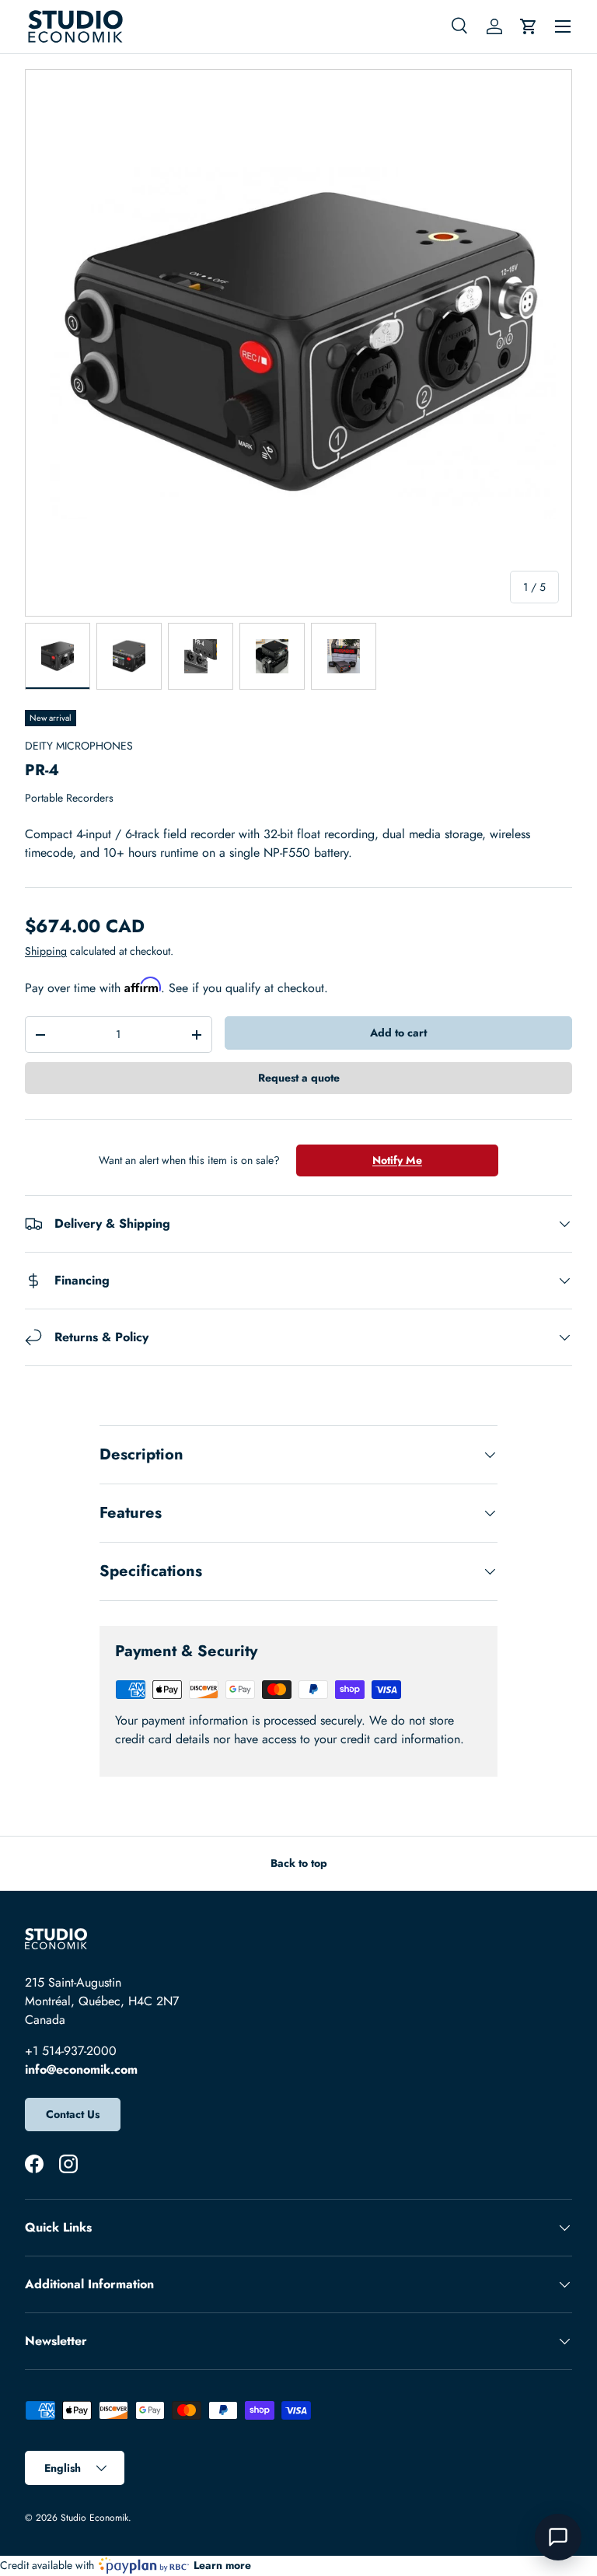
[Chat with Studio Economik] (558, 2537)
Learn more (222, 2565)
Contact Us (73, 2114)
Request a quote (299, 1078)
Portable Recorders (69, 798)
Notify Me (397, 1160)
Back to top (299, 1863)
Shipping (46, 951)
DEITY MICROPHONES (79, 746)
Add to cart (398, 1033)
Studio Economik (94, 2518)
